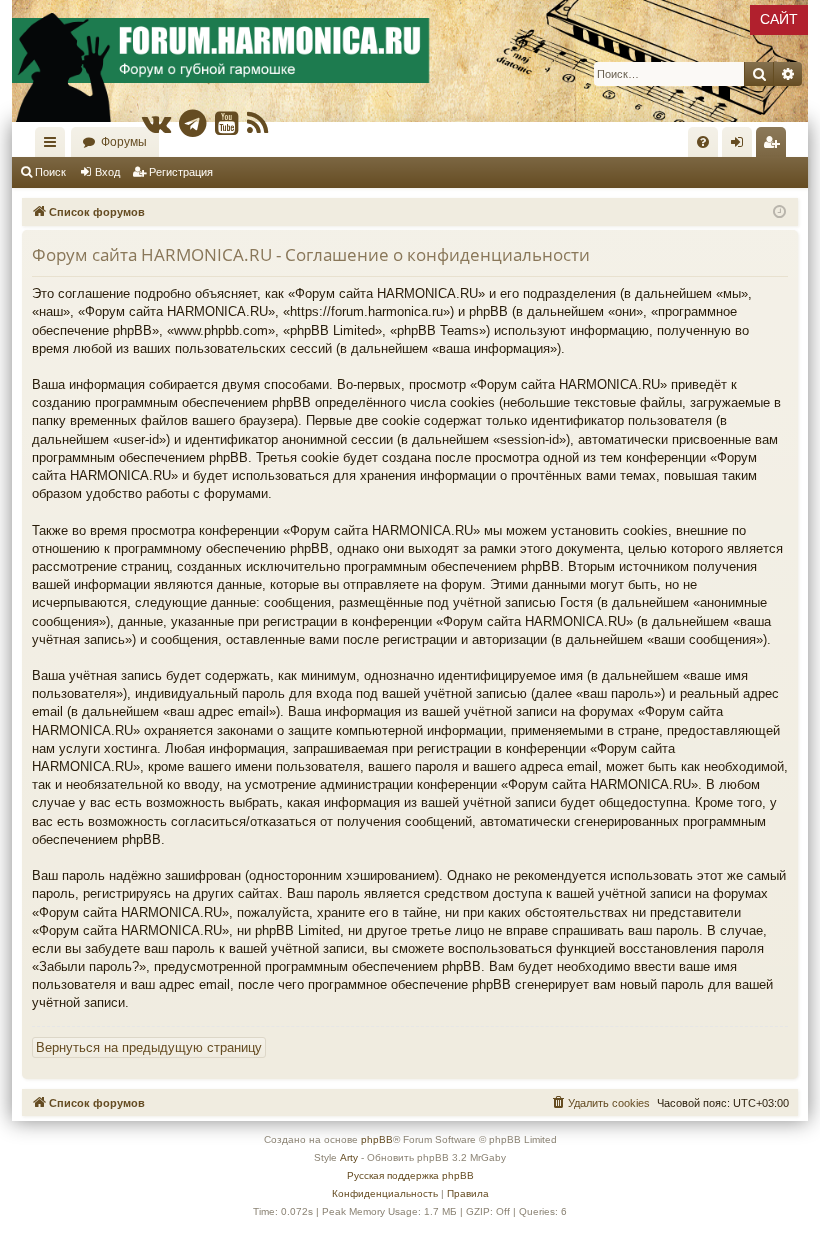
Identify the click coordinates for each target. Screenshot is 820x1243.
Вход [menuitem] (741, 146)
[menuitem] (703, 142)
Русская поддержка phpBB (410, 1175)
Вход (107, 172)
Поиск (50, 172)
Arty (349, 1157)
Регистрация (181, 172)
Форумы (124, 142)
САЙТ (779, 19)
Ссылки (54, 146)
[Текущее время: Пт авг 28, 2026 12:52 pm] (779, 212)
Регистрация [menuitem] (775, 146)
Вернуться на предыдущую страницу (149, 1047)
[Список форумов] (410, 61)
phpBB (377, 1139)
